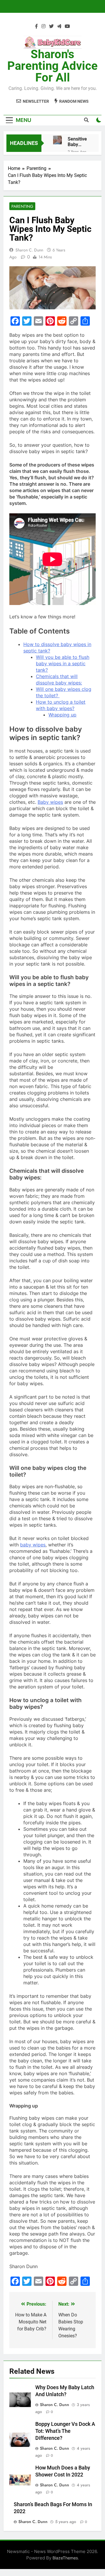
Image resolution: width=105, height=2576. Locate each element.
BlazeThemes (65, 2558)
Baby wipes (50, 802)
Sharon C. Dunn (29, 250)
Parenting (22, 206)
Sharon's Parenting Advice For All (52, 66)
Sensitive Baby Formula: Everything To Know (79, 142)
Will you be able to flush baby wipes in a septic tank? (63, 663)
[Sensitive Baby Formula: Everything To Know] (57, 140)
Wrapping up (62, 715)
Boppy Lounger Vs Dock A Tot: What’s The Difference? (65, 2431)
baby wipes (33, 1545)
